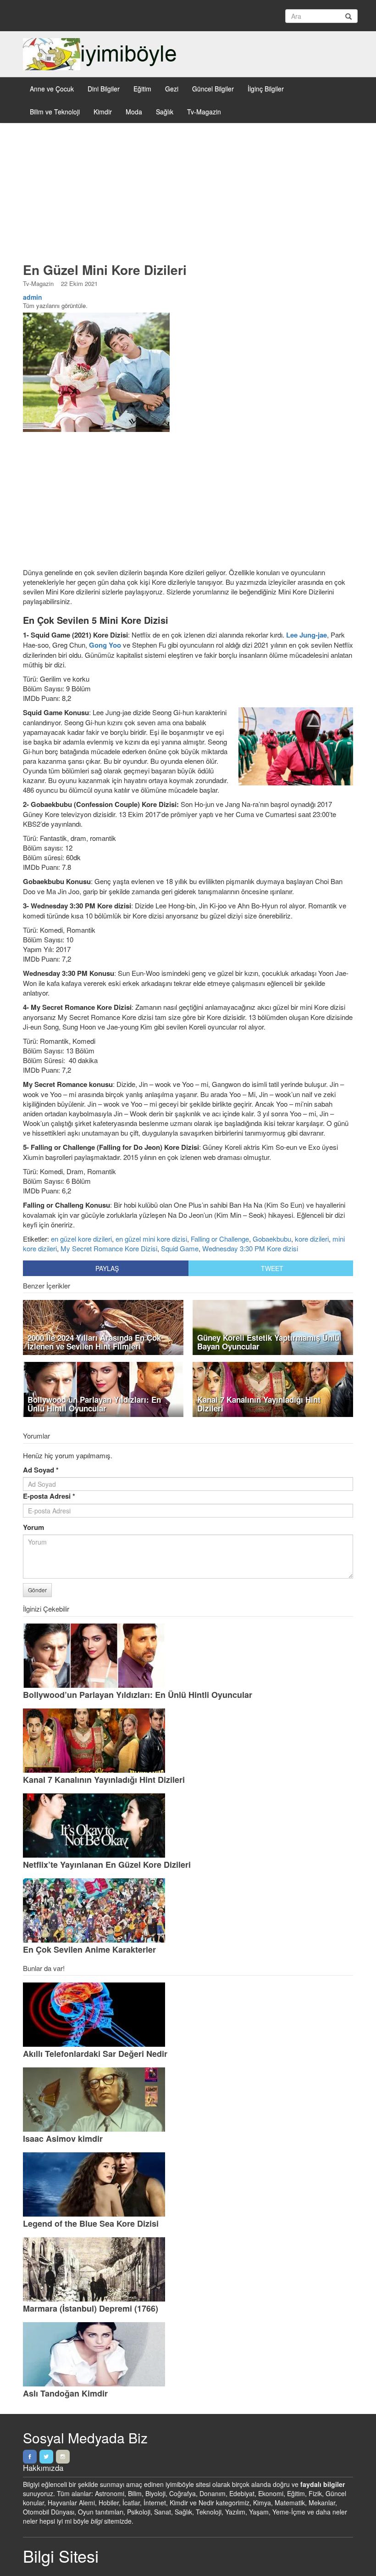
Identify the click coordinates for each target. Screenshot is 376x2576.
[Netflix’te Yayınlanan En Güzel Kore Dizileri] (188, 1826)
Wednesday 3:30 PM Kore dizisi (250, 1248)
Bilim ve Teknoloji (55, 112)
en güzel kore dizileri (81, 1239)
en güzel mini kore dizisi (151, 1239)
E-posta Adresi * (49, 1496)
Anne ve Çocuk (52, 89)
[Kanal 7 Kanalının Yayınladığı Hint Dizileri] (188, 1741)
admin (33, 297)
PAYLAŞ (107, 1268)
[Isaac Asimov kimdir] (188, 2100)
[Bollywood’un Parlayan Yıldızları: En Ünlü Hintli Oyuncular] (188, 1656)
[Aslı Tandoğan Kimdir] (188, 2354)
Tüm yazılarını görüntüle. (55, 305)
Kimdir (103, 112)
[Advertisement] (188, 196)
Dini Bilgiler (104, 89)
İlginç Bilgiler (266, 89)
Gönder (37, 1590)
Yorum (33, 1527)
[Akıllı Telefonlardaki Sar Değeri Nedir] (188, 2015)
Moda (134, 112)
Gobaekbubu (272, 1239)
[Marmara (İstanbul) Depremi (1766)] (188, 2269)
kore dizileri (312, 1239)
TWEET (272, 1268)
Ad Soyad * (41, 1470)
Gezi (172, 89)
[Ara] (348, 16)
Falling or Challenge (220, 1239)
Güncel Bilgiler (213, 89)
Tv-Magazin (204, 112)
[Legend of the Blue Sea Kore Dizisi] (188, 2184)
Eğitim (142, 89)
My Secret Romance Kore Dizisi (109, 1248)
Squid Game (180, 1248)
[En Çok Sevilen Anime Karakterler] (188, 1910)
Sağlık (165, 112)
